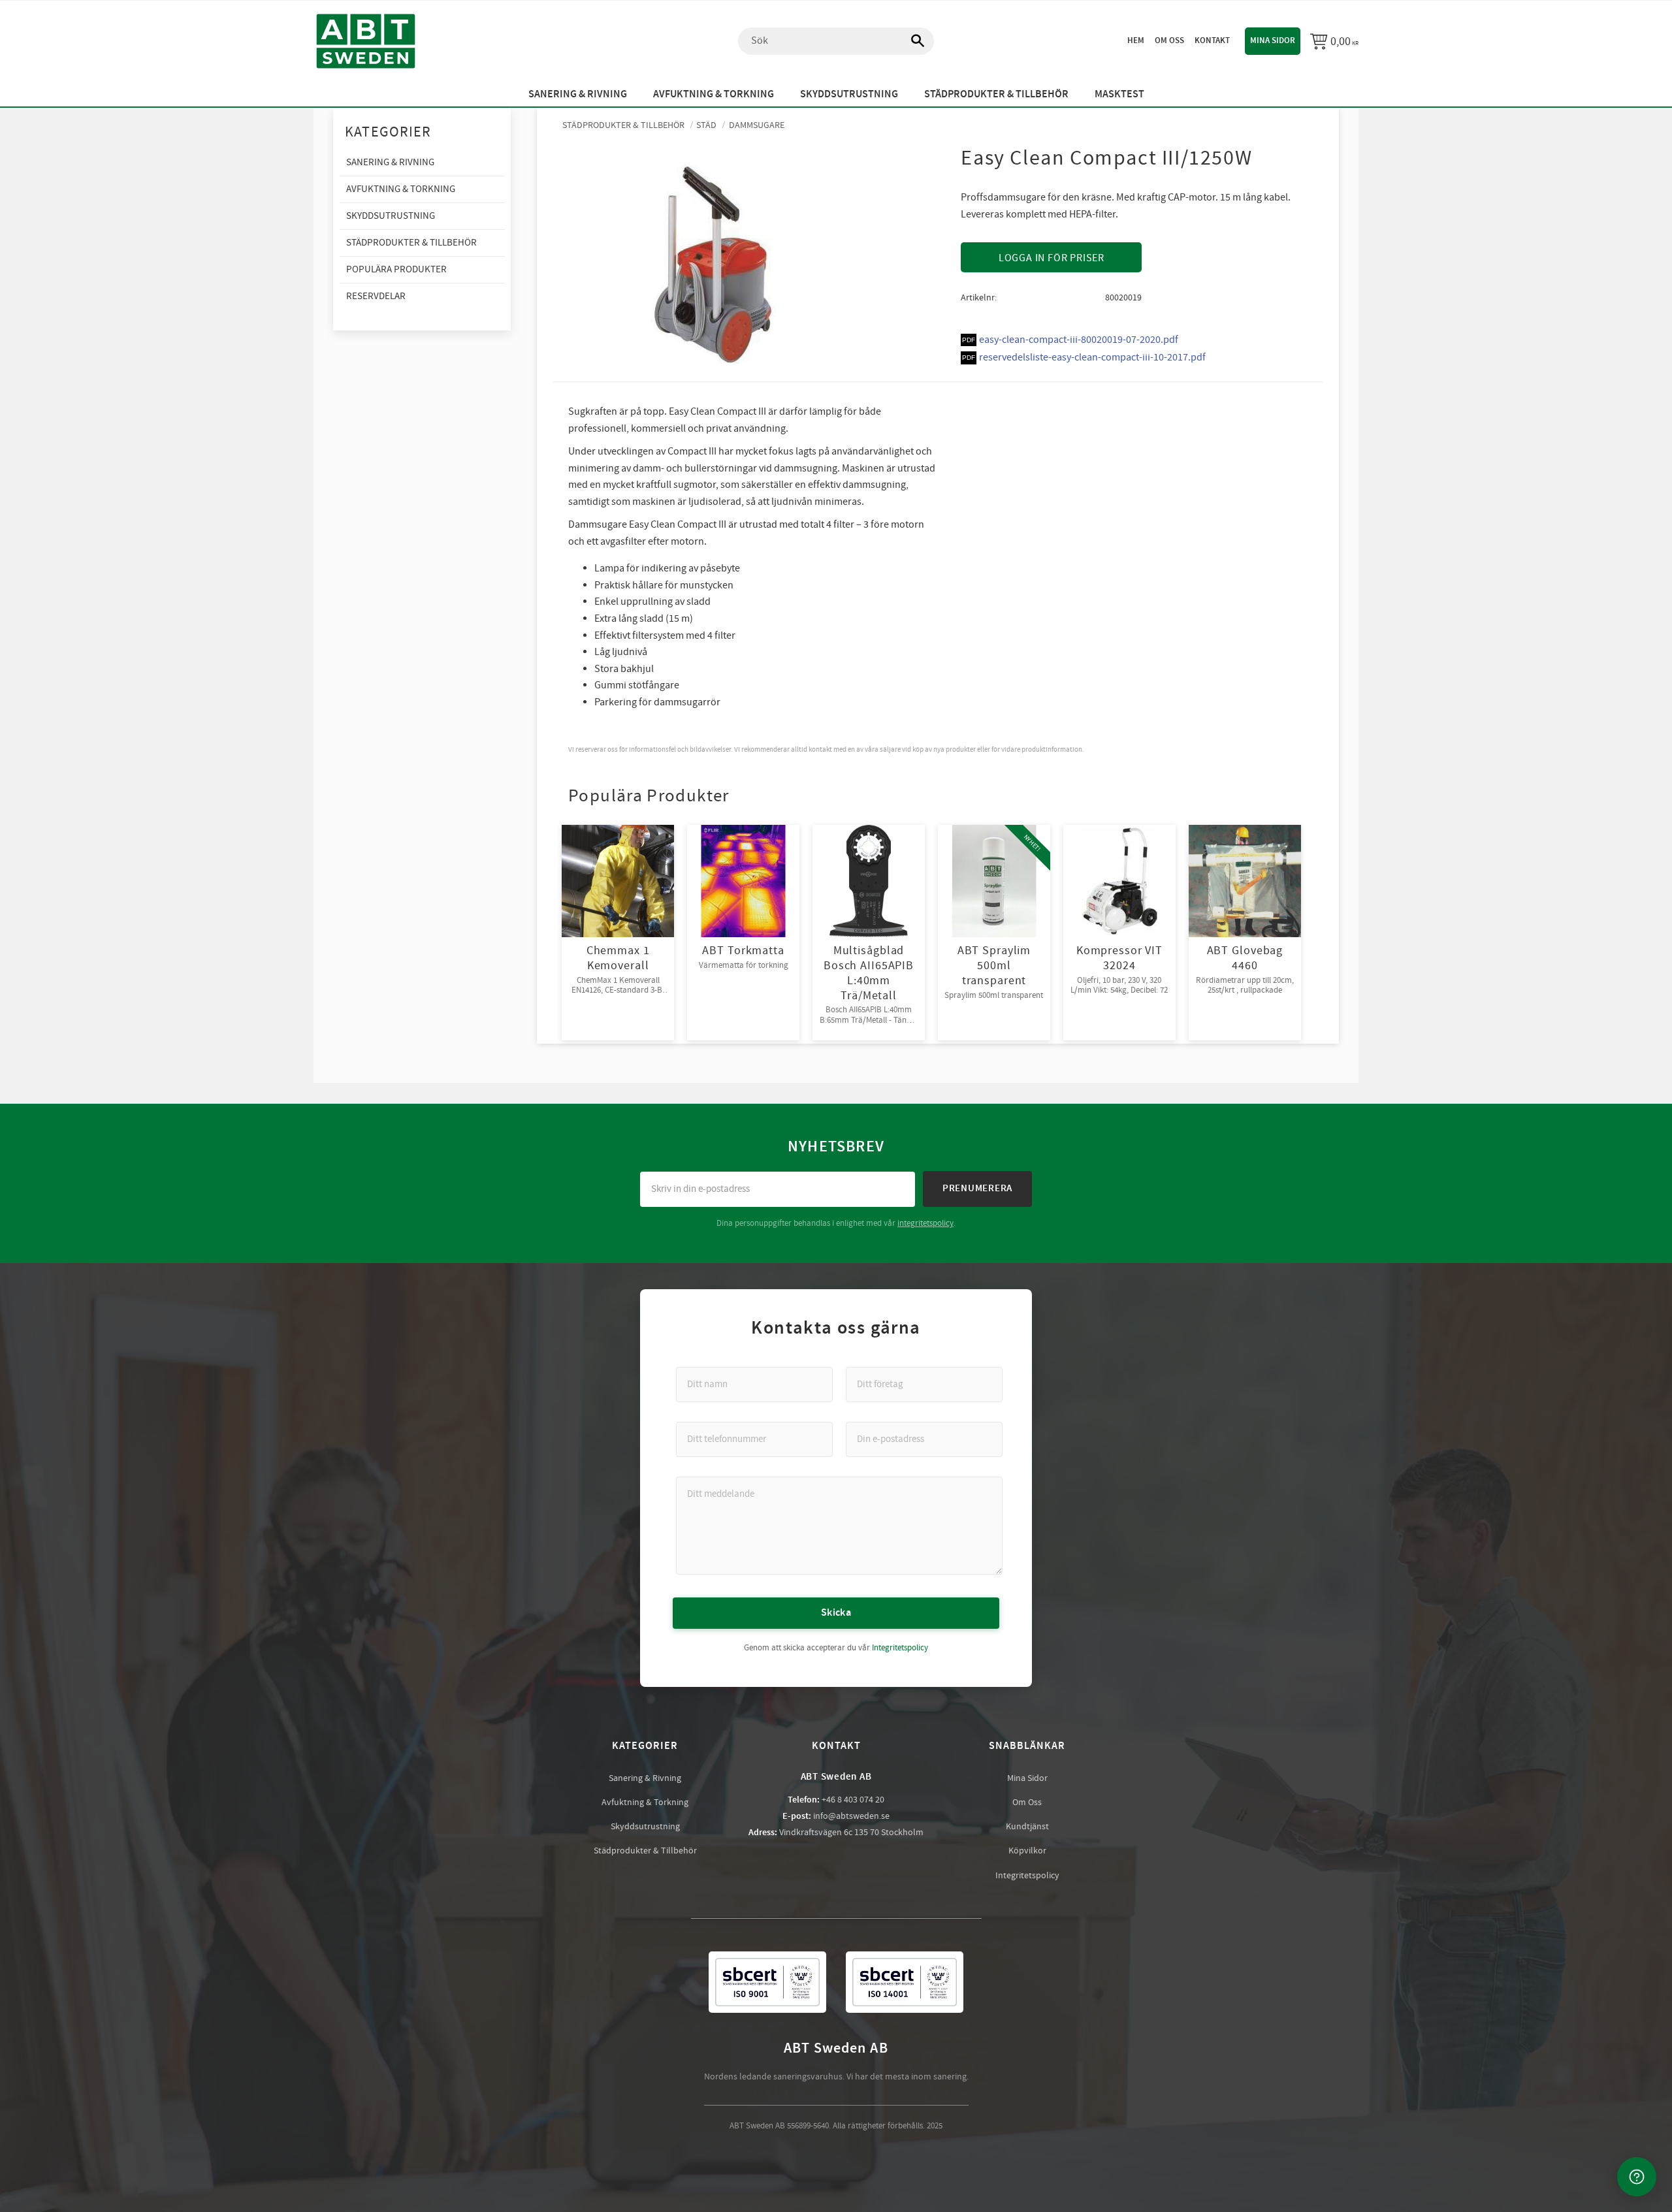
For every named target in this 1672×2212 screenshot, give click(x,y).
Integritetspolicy (900, 1648)
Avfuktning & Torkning (645, 1803)
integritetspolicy (925, 1223)
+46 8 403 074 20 (853, 1800)
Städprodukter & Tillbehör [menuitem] (996, 94)
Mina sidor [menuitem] (1273, 40)
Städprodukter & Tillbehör (645, 1851)
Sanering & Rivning (645, 1778)
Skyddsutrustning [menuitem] (849, 94)
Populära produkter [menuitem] (396, 269)
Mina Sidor (1027, 1778)
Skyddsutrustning (645, 1827)
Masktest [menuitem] (1119, 94)
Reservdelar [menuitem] (376, 296)
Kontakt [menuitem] (1212, 40)
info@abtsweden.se (851, 1816)
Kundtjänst (1027, 1827)
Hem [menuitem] (1136, 40)
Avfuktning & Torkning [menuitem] (714, 94)
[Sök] (911, 41)
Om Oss (1027, 1803)
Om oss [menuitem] (1169, 40)
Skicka (836, 1613)
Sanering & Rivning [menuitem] (578, 94)
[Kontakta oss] (1637, 2177)
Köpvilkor (1027, 1851)
